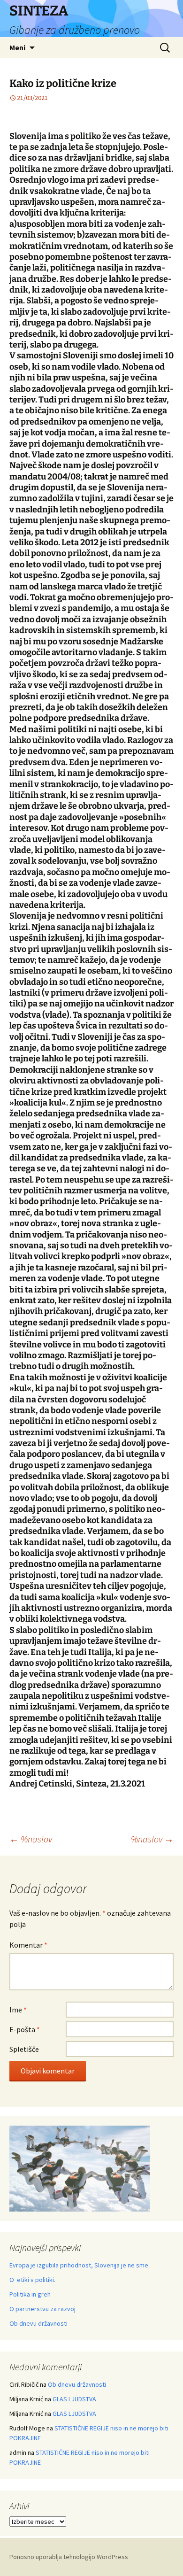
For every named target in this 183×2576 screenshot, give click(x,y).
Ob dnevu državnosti (38, 2323)
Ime (18, 2010)
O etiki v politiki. (32, 2280)
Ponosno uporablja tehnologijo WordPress (69, 2557)
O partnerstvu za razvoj (42, 2309)
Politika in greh (30, 2294)
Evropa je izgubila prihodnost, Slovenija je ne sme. (80, 2265)
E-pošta (25, 2029)
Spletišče (24, 2049)
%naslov (31, 1839)
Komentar (28, 1945)
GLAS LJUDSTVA (74, 2399)
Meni (17, 47)
